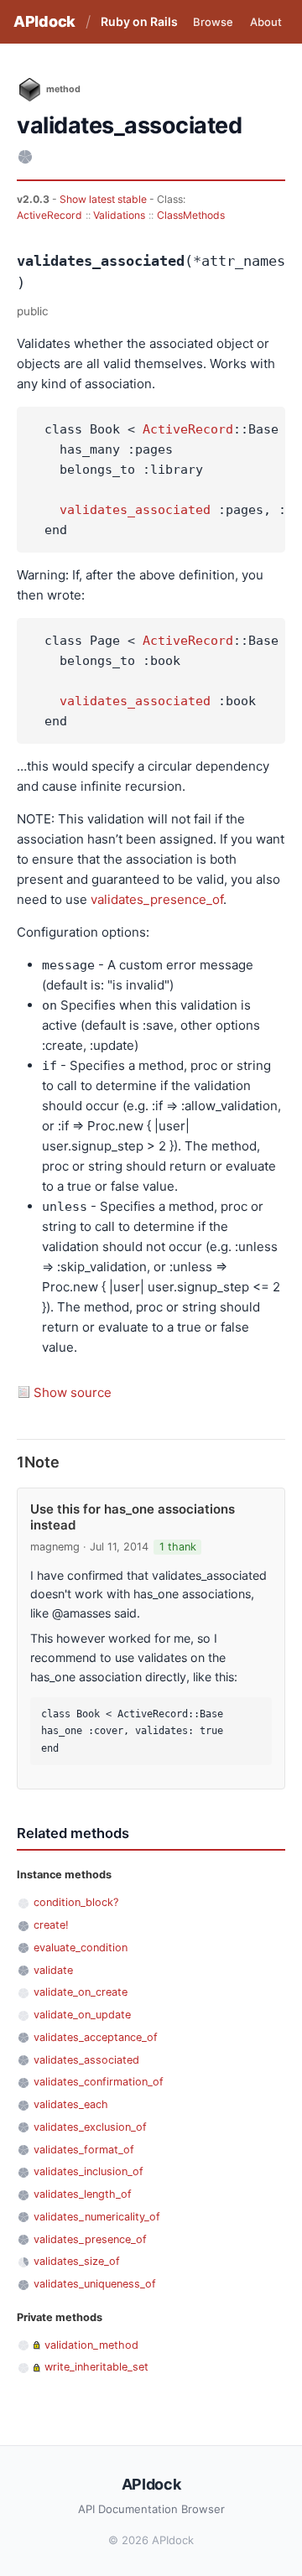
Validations (119, 215)
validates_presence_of (157, 899)
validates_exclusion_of (90, 2127)
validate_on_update (82, 2015)
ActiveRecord (49, 215)
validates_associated (135, 510)
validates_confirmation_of (99, 2082)
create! (51, 1925)
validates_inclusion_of (89, 2171)
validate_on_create (81, 1992)
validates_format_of (84, 2150)
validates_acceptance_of (96, 2037)
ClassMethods (191, 215)
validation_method (91, 2345)
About (266, 22)
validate (53, 1970)
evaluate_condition (81, 1948)
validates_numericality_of (97, 2217)
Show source (73, 1392)
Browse (213, 22)
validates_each (71, 2104)
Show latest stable (104, 199)
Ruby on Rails (139, 21)
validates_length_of (83, 2194)
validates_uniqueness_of (95, 2284)
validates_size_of (77, 2261)
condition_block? (76, 1902)
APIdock (44, 21)
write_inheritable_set (96, 2367)
